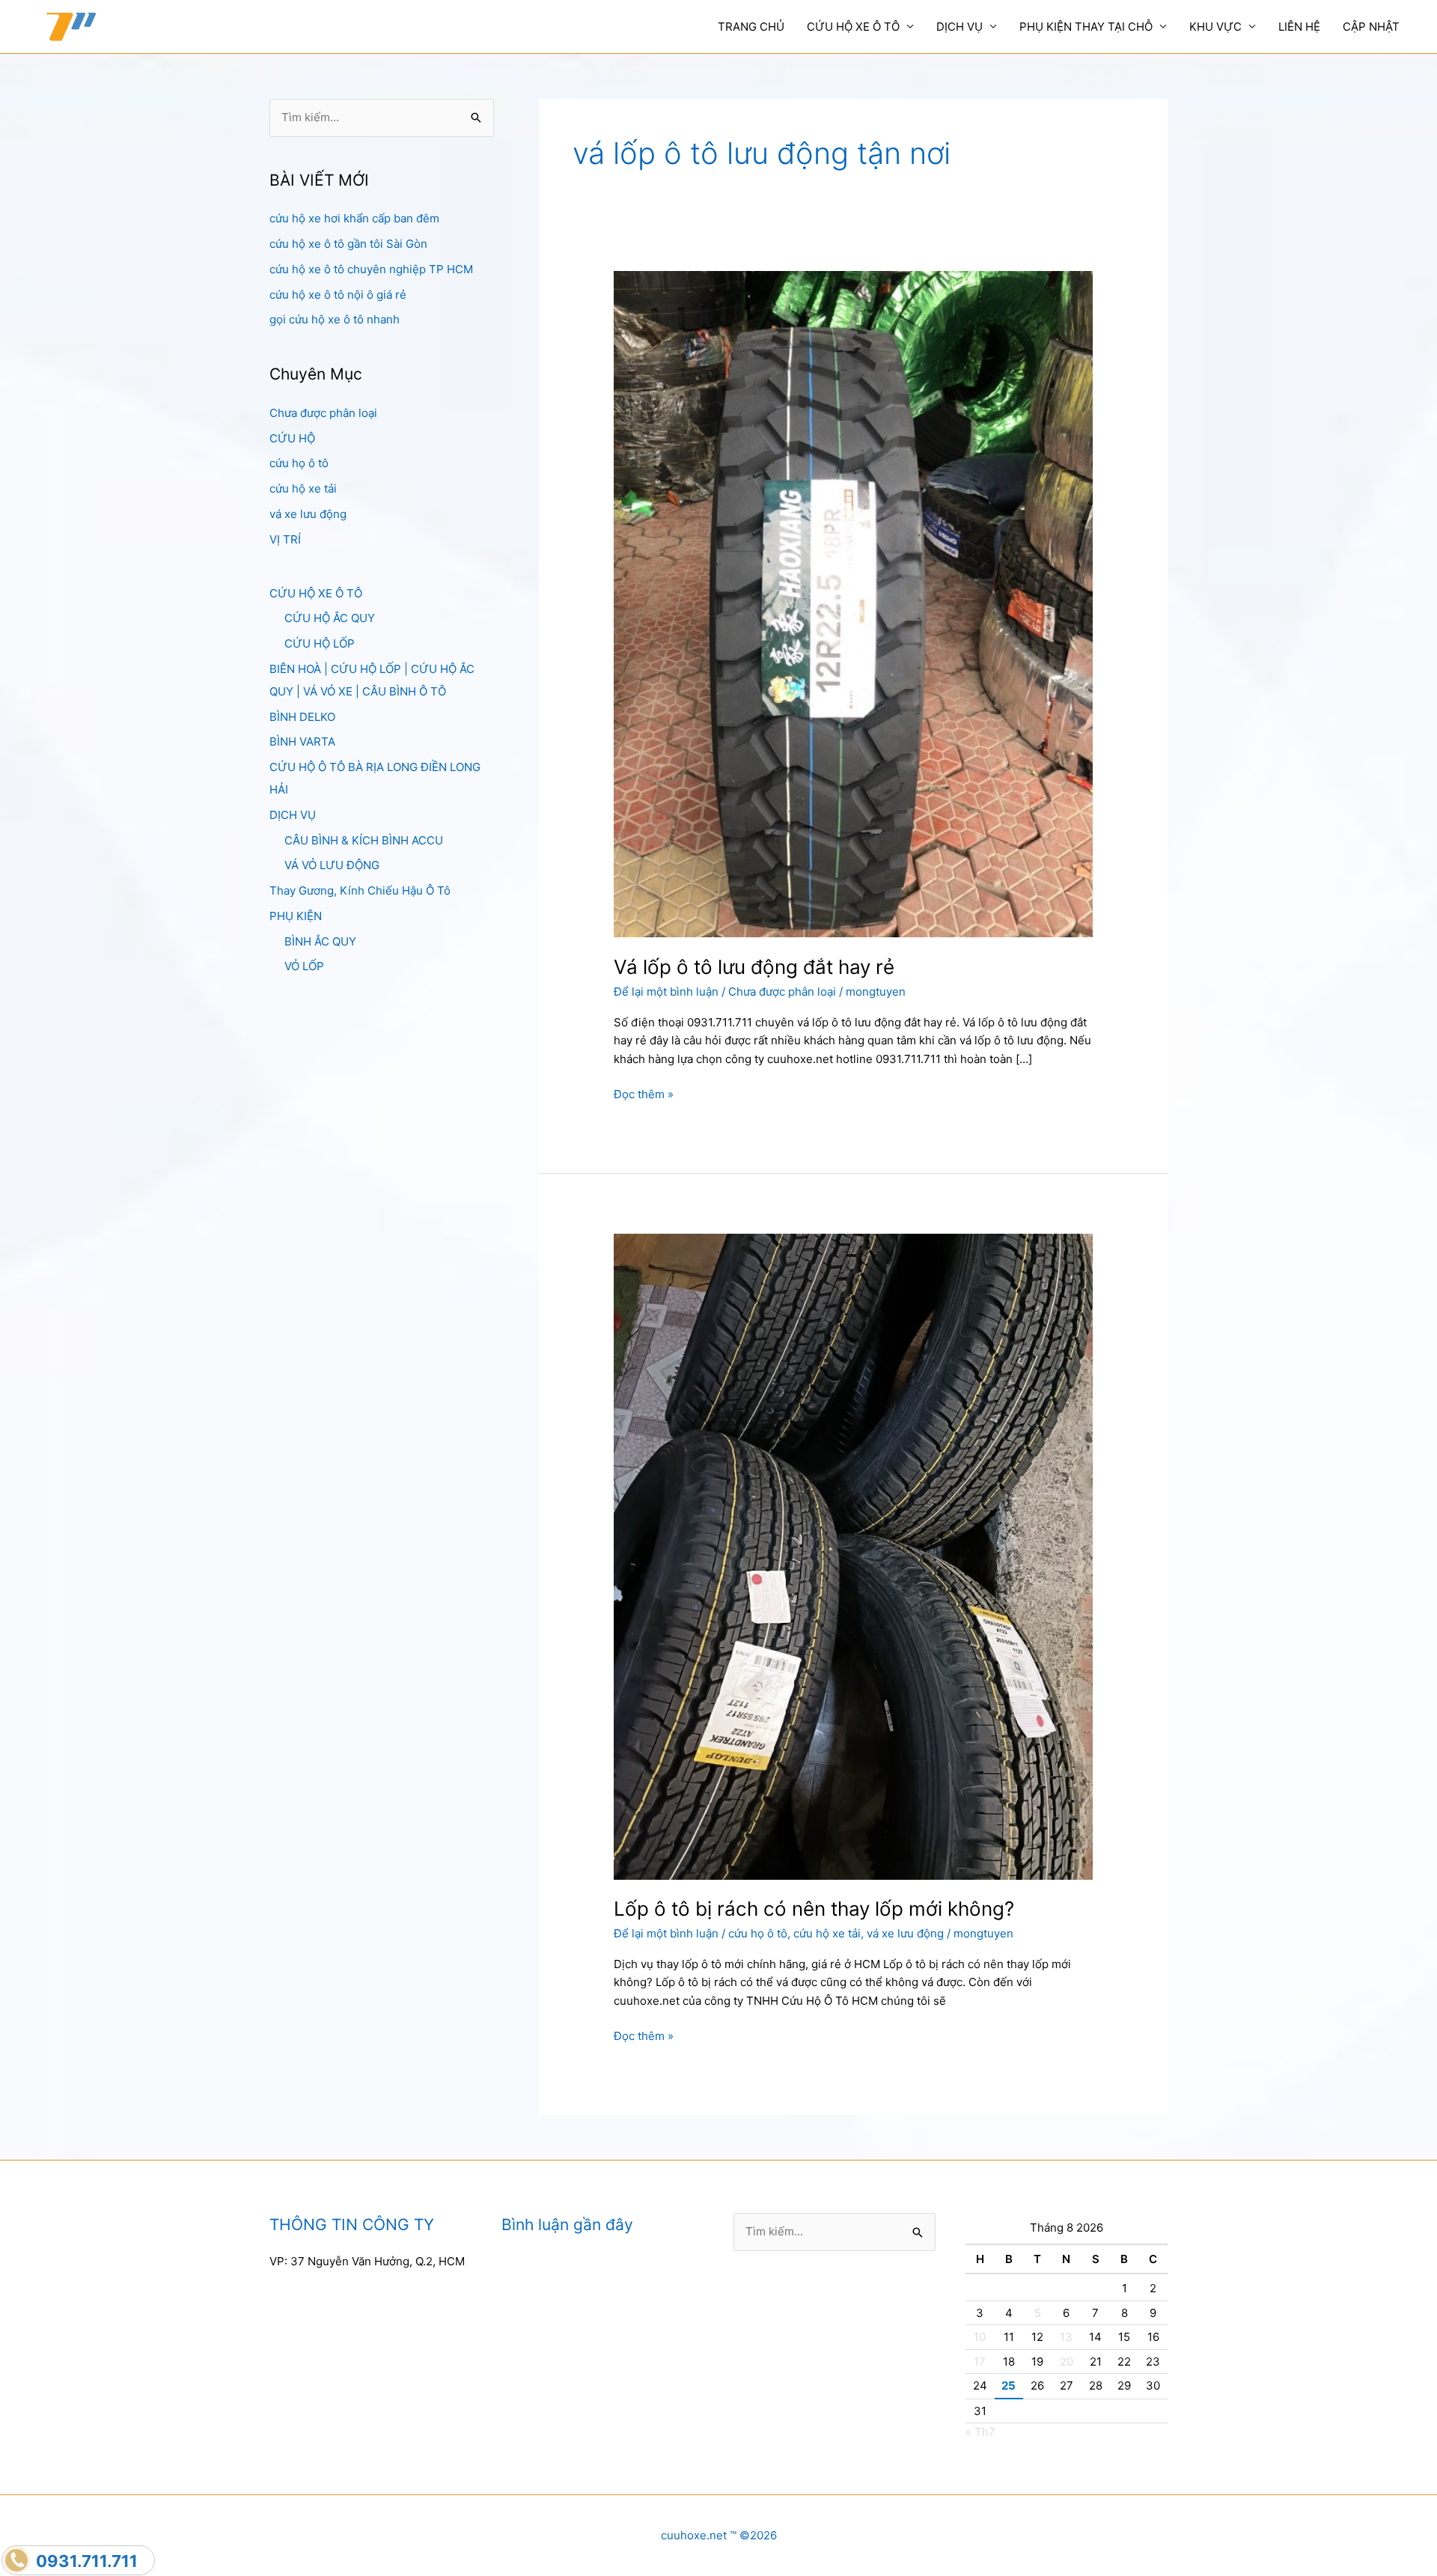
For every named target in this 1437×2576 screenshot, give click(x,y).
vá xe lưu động (308, 514)
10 (980, 2337)
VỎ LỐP (304, 966)
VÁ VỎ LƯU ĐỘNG (332, 865)
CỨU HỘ (292, 438)
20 (1067, 2362)
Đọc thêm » (644, 1095)
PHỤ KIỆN (296, 916)
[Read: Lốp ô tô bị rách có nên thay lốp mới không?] (853, 1556)
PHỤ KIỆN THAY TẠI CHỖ (1086, 27)
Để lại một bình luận (666, 992)
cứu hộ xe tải (303, 488)
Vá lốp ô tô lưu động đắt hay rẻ (754, 967)
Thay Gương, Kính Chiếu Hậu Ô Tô (360, 890)
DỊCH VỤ (959, 27)
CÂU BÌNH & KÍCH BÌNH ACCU (364, 840)
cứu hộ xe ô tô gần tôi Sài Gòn (348, 244)
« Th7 (980, 2432)
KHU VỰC (1215, 27)
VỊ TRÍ (285, 539)
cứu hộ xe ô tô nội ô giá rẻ (338, 295)
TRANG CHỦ (751, 27)
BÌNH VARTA (302, 742)
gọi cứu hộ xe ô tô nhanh (335, 319)
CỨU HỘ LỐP (320, 643)
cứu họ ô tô (299, 463)
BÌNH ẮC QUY (320, 941)
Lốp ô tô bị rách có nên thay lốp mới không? (814, 1909)
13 (1066, 2337)
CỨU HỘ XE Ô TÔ (853, 27)
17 (980, 2362)
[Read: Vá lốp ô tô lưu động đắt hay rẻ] (853, 603)
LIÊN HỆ (1299, 27)
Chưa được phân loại (323, 413)
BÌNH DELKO (302, 717)
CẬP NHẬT (1371, 27)
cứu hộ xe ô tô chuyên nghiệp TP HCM (371, 269)
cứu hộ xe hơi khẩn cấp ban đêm (354, 218)
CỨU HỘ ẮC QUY (330, 618)
